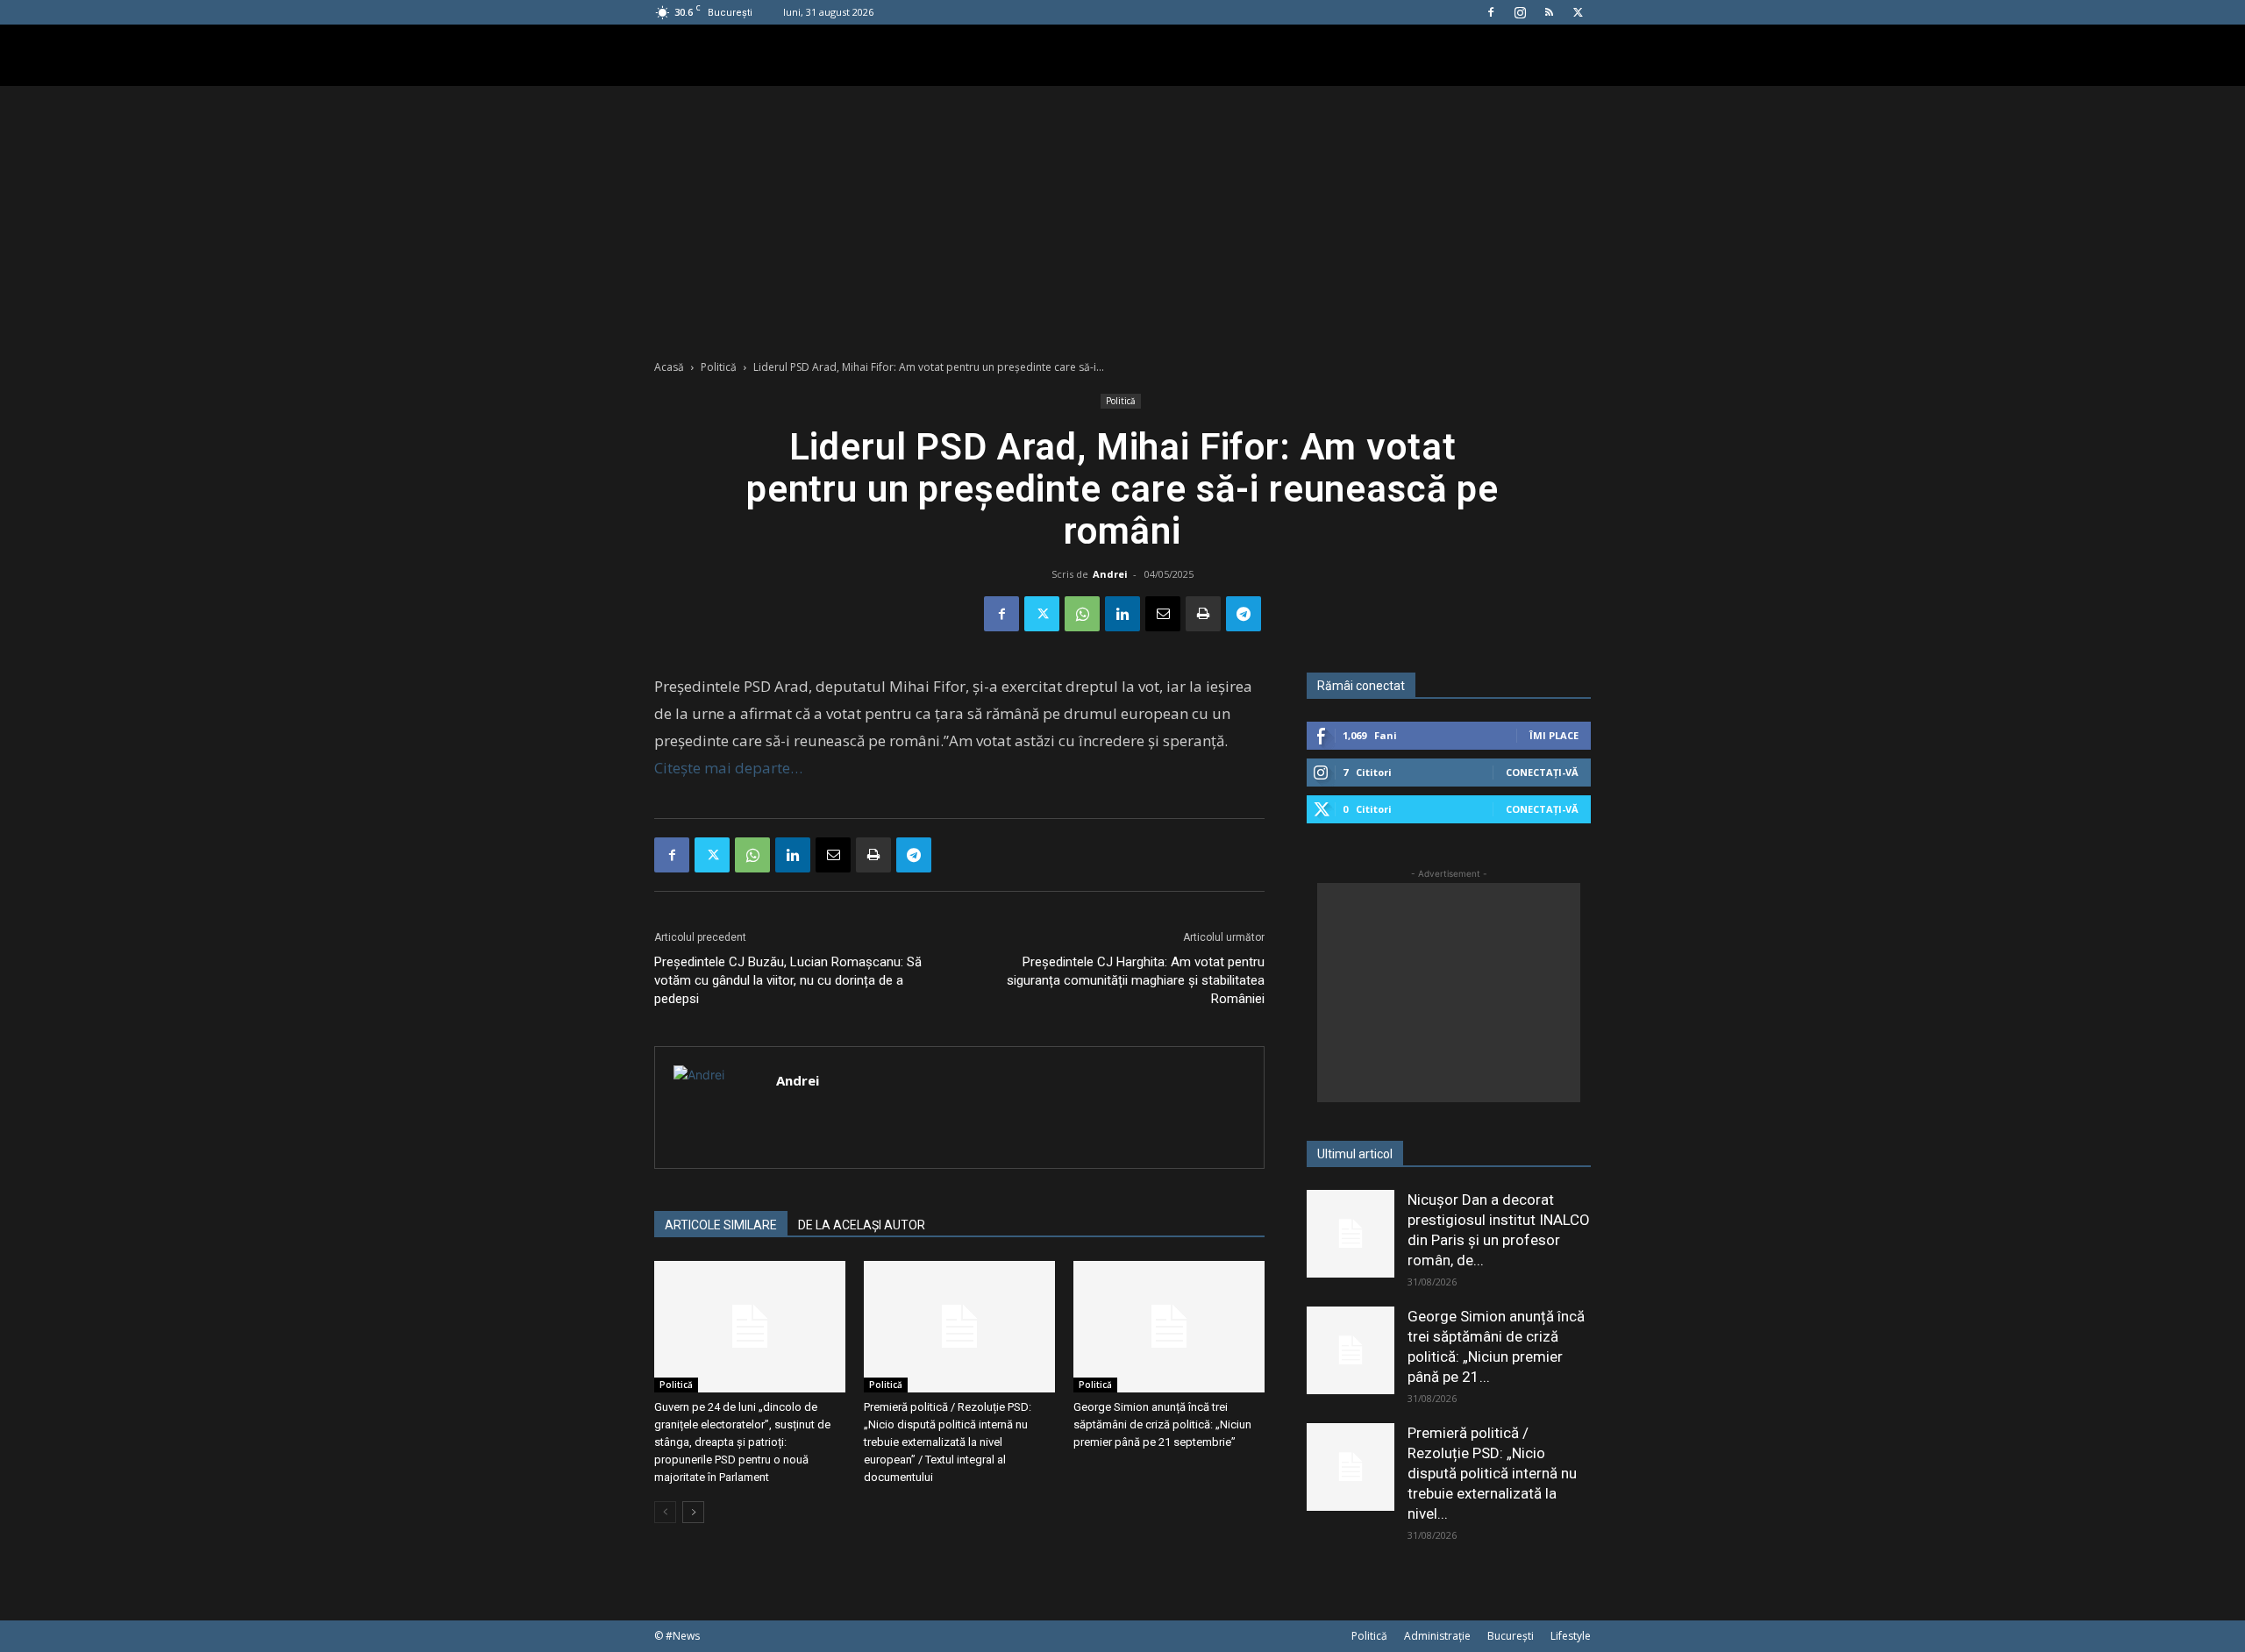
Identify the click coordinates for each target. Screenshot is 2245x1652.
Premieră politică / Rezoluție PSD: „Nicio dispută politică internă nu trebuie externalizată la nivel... (1492, 1473)
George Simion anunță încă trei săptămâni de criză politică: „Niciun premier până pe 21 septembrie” (1162, 1424)
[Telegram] (1244, 614)
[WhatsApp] (1082, 614)
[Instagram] (1520, 12)
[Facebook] (1491, 12)
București (1511, 1636)
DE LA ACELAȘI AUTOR (862, 1225)
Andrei (1110, 574)
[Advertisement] (1122, 217)
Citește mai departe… (728, 768)
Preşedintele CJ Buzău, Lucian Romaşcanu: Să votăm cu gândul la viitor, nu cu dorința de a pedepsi (788, 980)
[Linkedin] (1122, 614)
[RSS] (1549, 12)
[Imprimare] (1203, 614)
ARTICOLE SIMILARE (721, 1225)
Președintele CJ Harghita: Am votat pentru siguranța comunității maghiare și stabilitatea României (1136, 980)
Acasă (669, 367)
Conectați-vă (1542, 772)
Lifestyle (1571, 1636)
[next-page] (693, 1512)
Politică (719, 367)
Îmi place (1554, 735)
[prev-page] (665, 1512)
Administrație (1437, 1636)
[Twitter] (1578, 12)
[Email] (1163, 614)
